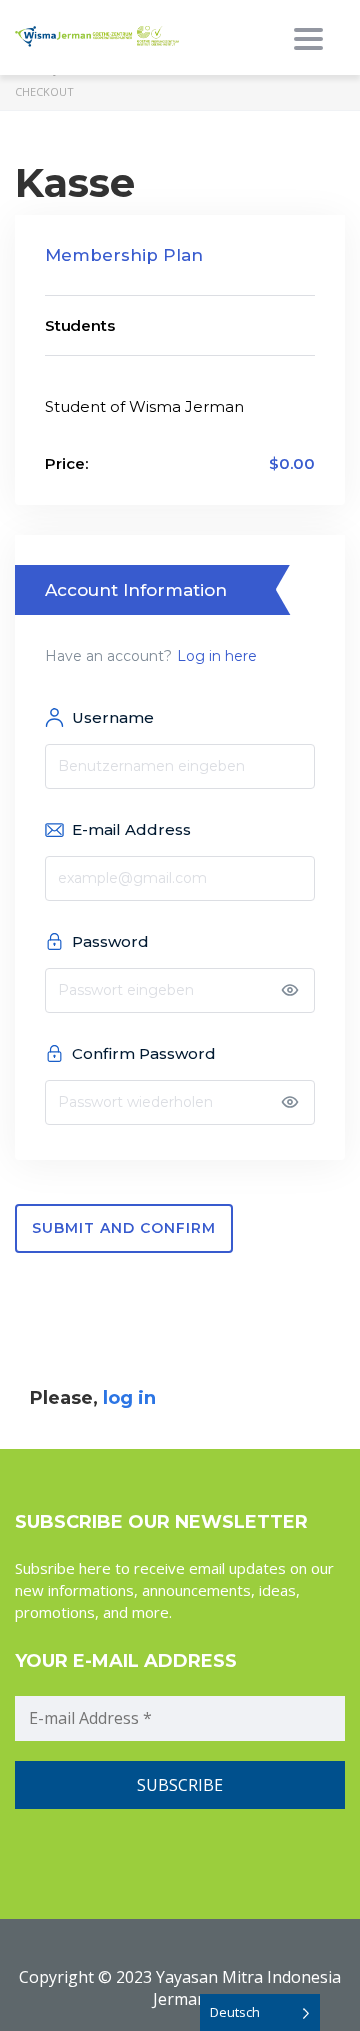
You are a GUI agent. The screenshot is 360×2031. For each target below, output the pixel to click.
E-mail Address (131, 829)
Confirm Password (144, 1053)
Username (113, 717)
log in (129, 1398)
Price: (66, 463)
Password (110, 941)
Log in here (217, 656)
